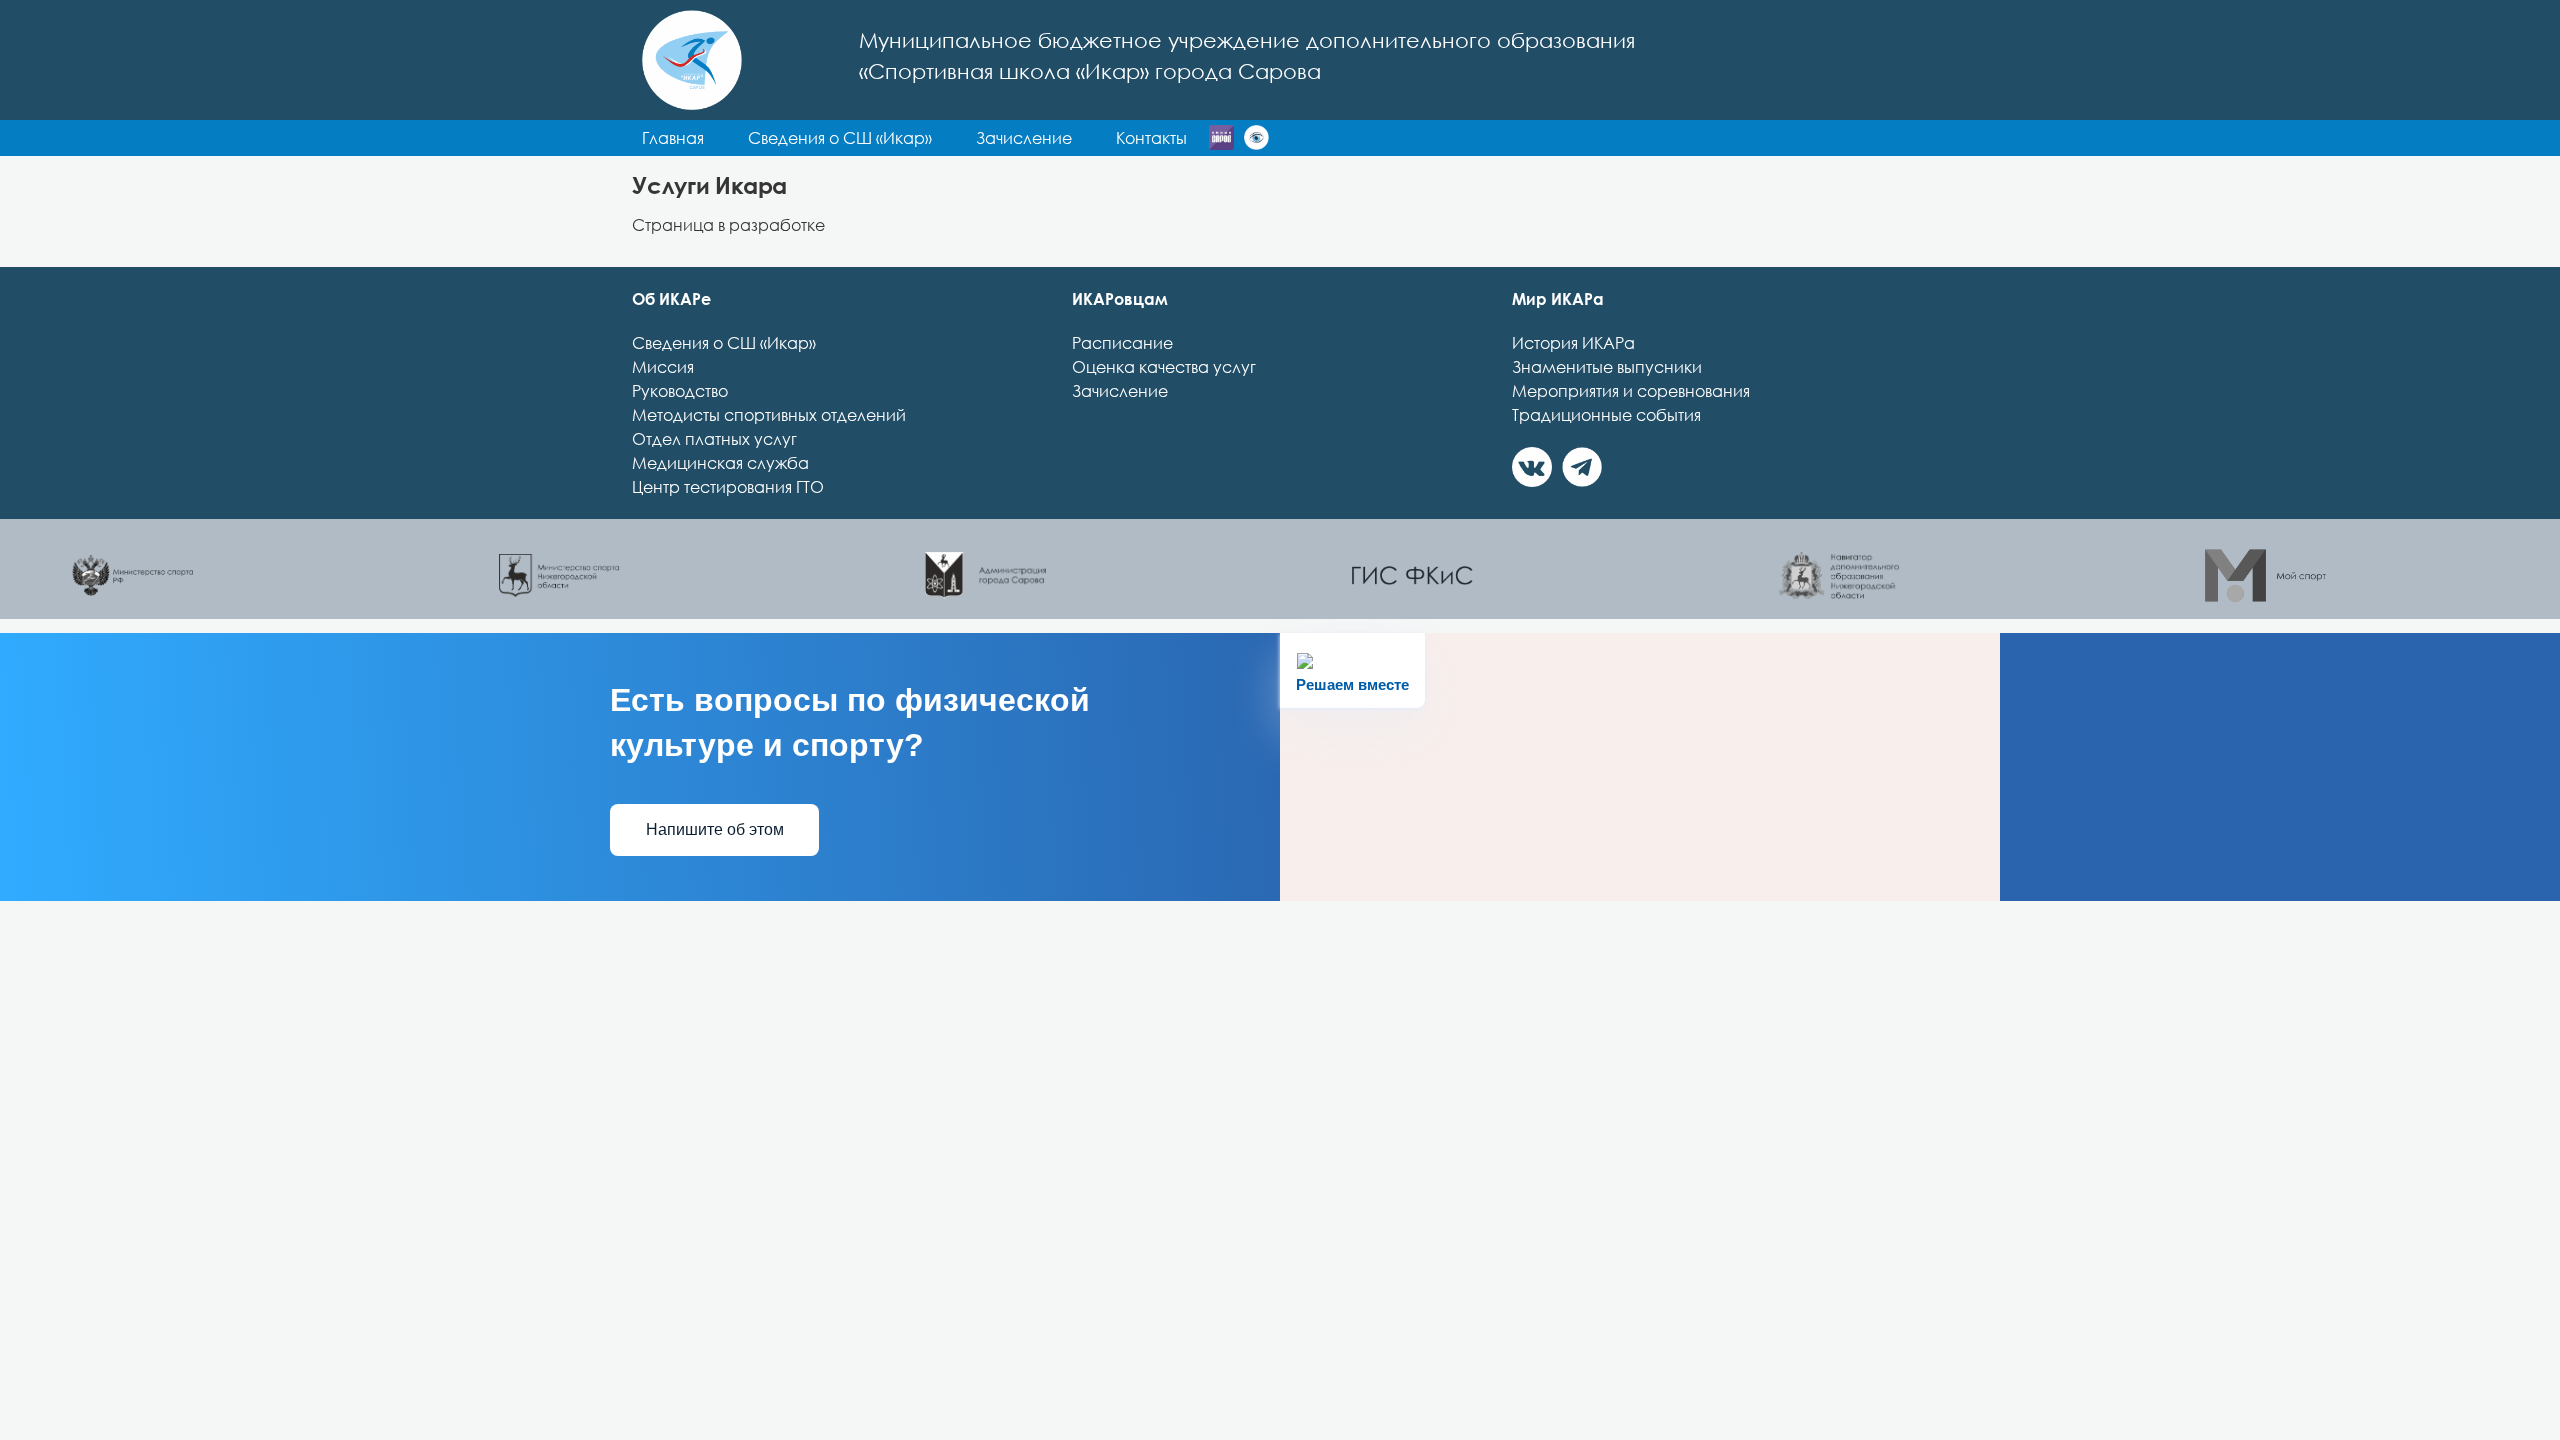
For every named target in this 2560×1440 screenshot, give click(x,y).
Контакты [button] (1151, 138)
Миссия (663, 367)
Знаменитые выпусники (1607, 367)
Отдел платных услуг (714, 439)
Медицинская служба (720, 463)
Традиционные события (1606, 415)
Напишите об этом (715, 829)
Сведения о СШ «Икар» (724, 343)
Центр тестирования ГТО (728, 487)
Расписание (1122, 343)
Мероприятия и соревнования (1631, 391)
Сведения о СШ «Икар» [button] (840, 138)
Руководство (680, 391)
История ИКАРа (1573, 343)
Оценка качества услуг (1164, 367)
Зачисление (1120, 391)
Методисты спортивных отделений (769, 415)
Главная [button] (673, 138)
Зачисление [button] (1024, 138)
